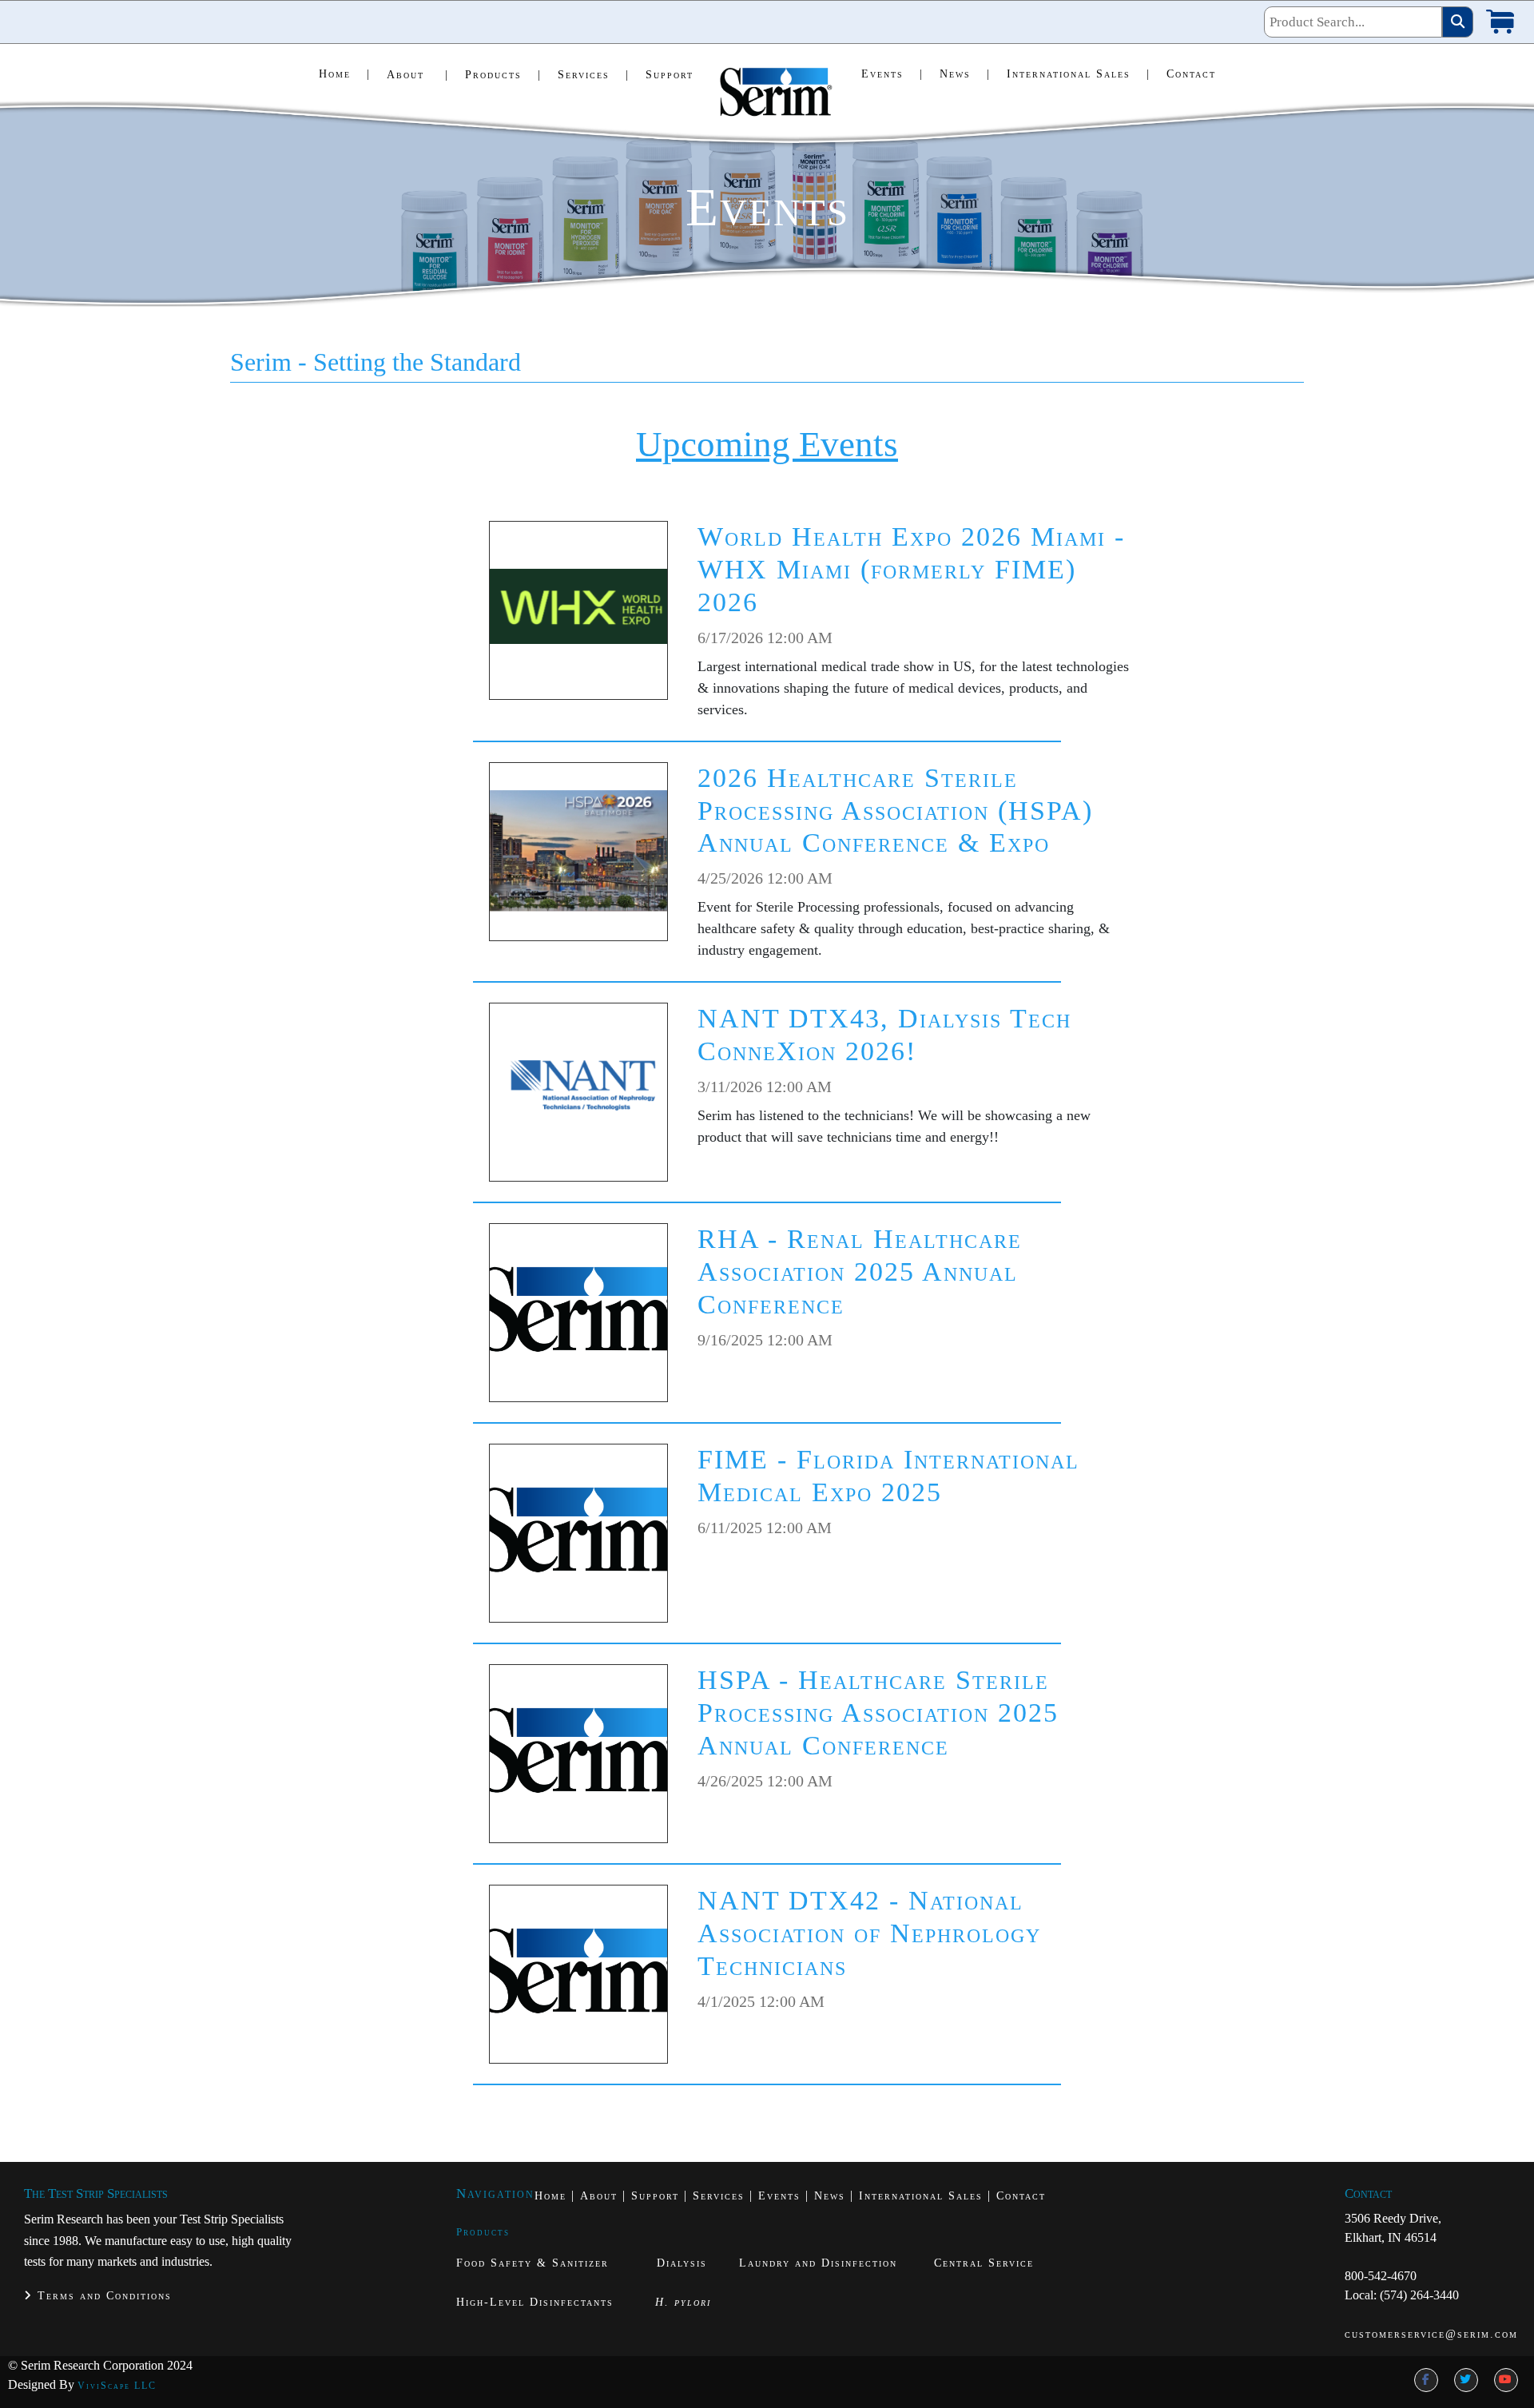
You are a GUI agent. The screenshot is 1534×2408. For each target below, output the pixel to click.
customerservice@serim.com (1431, 2334)
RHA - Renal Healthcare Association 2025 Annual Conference (860, 1272)
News (965, 74)
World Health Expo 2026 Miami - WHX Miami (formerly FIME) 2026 (911, 569)
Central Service (984, 2263)
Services (594, 75)
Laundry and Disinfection (818, 2263)
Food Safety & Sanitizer (535, 2263)
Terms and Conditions (102, 2296)
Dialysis (682, 2263)
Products (503, 75)
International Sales (1079, 74)
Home (345, 74)
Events (892, 74)
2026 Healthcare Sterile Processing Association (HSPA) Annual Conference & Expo (895, 811)
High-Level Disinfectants (535, 2302)
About (418, 75)
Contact (1191, 74)
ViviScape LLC (117, 2386)
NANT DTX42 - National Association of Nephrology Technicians (869, 1933)
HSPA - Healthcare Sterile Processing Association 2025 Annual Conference (878, 1713)
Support (670, 75)
